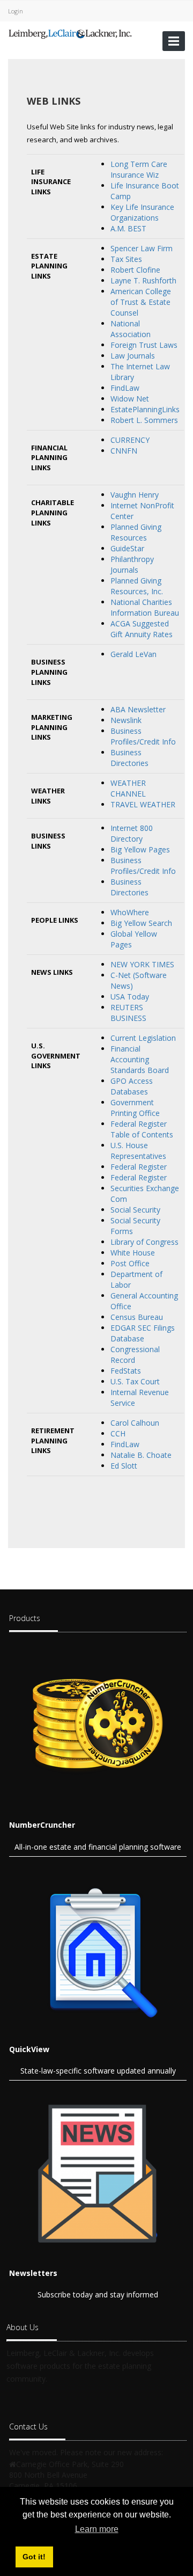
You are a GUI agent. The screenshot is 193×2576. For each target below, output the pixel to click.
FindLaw (125, 388)
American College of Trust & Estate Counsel (141, 302)
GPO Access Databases (132, 1086)
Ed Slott (124, 1466)
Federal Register (139, 1167)
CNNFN (124, 451)
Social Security (135, 1210)
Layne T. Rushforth (143, 280)
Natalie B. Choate (141, 1455)
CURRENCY (130, 440)
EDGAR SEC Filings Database (143, 1333)
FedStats (126, 1371)
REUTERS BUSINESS (128, 1013)
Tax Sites (126, 259)
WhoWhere (130, 912)
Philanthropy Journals (132, 564)
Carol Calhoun (135, 1423)
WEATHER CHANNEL (128, 788)
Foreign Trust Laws (144, 345)
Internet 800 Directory (132, 833)
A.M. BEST (128, 228)
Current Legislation (143, 1038)
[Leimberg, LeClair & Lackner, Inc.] (70, 33)
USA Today (130, 997)
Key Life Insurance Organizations (142, 212)
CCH (118, 1433)
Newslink (126, 720)
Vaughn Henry (135, 495)
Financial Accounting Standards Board (140, 1059)
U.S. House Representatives (138, 1151)
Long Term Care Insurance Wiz (139, 169)
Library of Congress (144, 1242)
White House (133, 1253)
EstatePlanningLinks (145, 409)
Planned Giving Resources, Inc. (137, 586)
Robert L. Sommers (144, 420)
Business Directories (129, 758)
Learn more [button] (97, 2529)
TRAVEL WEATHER (143, 804)
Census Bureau (137, 1317)
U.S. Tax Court (135, 1381)
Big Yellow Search (141, 923)
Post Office (130, 1263)
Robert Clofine (135, 270)
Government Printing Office (135, 1108)
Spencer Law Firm (142, 248)
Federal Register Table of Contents (142, 1129)
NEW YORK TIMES (142, 964)
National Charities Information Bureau (145, 607)
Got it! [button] (34, 2557)
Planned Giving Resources (136, 532)
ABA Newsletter (138, 709)
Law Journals (133, 356)
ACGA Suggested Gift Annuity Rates (142, 629)
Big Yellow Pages (140, 849)
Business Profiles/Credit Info (143, 736)
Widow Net (130, 399)
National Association (131, 329)
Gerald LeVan (133, 654)
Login (16, 11)
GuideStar (127, 548)
